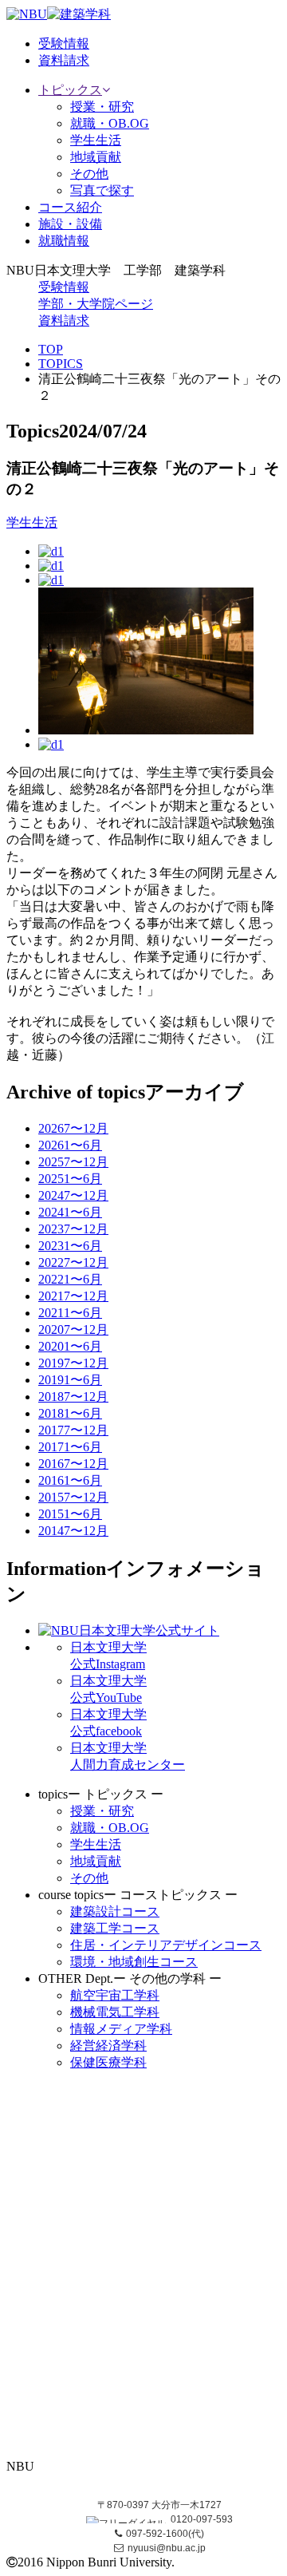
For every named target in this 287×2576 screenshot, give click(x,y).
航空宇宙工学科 (115, 1995)
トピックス (70, 90)
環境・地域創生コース (134, 1962)
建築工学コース (115, 1928)
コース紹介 (70, 207)
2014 (73, 1531)
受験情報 (64, 287)
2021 (73, 1296)
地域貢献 (96, 157)
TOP (51, 349)
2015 (73, 1497)
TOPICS (61, 364)
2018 (73, 1397)
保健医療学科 (108, 2062)
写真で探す (102, 190)
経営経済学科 (108, 2046)
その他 (89, 174)
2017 (73, 1430)
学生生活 (96, 140)
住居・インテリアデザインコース (166, 1945)
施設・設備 (70, 224)
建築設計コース (115, 1911)
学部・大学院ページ (96, 304)
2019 (73, 1363)
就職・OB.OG (110, 123)
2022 (73, 1262)
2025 (73, 1162)
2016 (73, 1464)
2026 (73, 1128)
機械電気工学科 (115, 2012)
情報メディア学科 (121, 2029)
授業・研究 (102, 107)
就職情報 (64, 241)
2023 (73, 1229)
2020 (73, 1330)
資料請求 (64, 321)
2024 (73, 1195)
